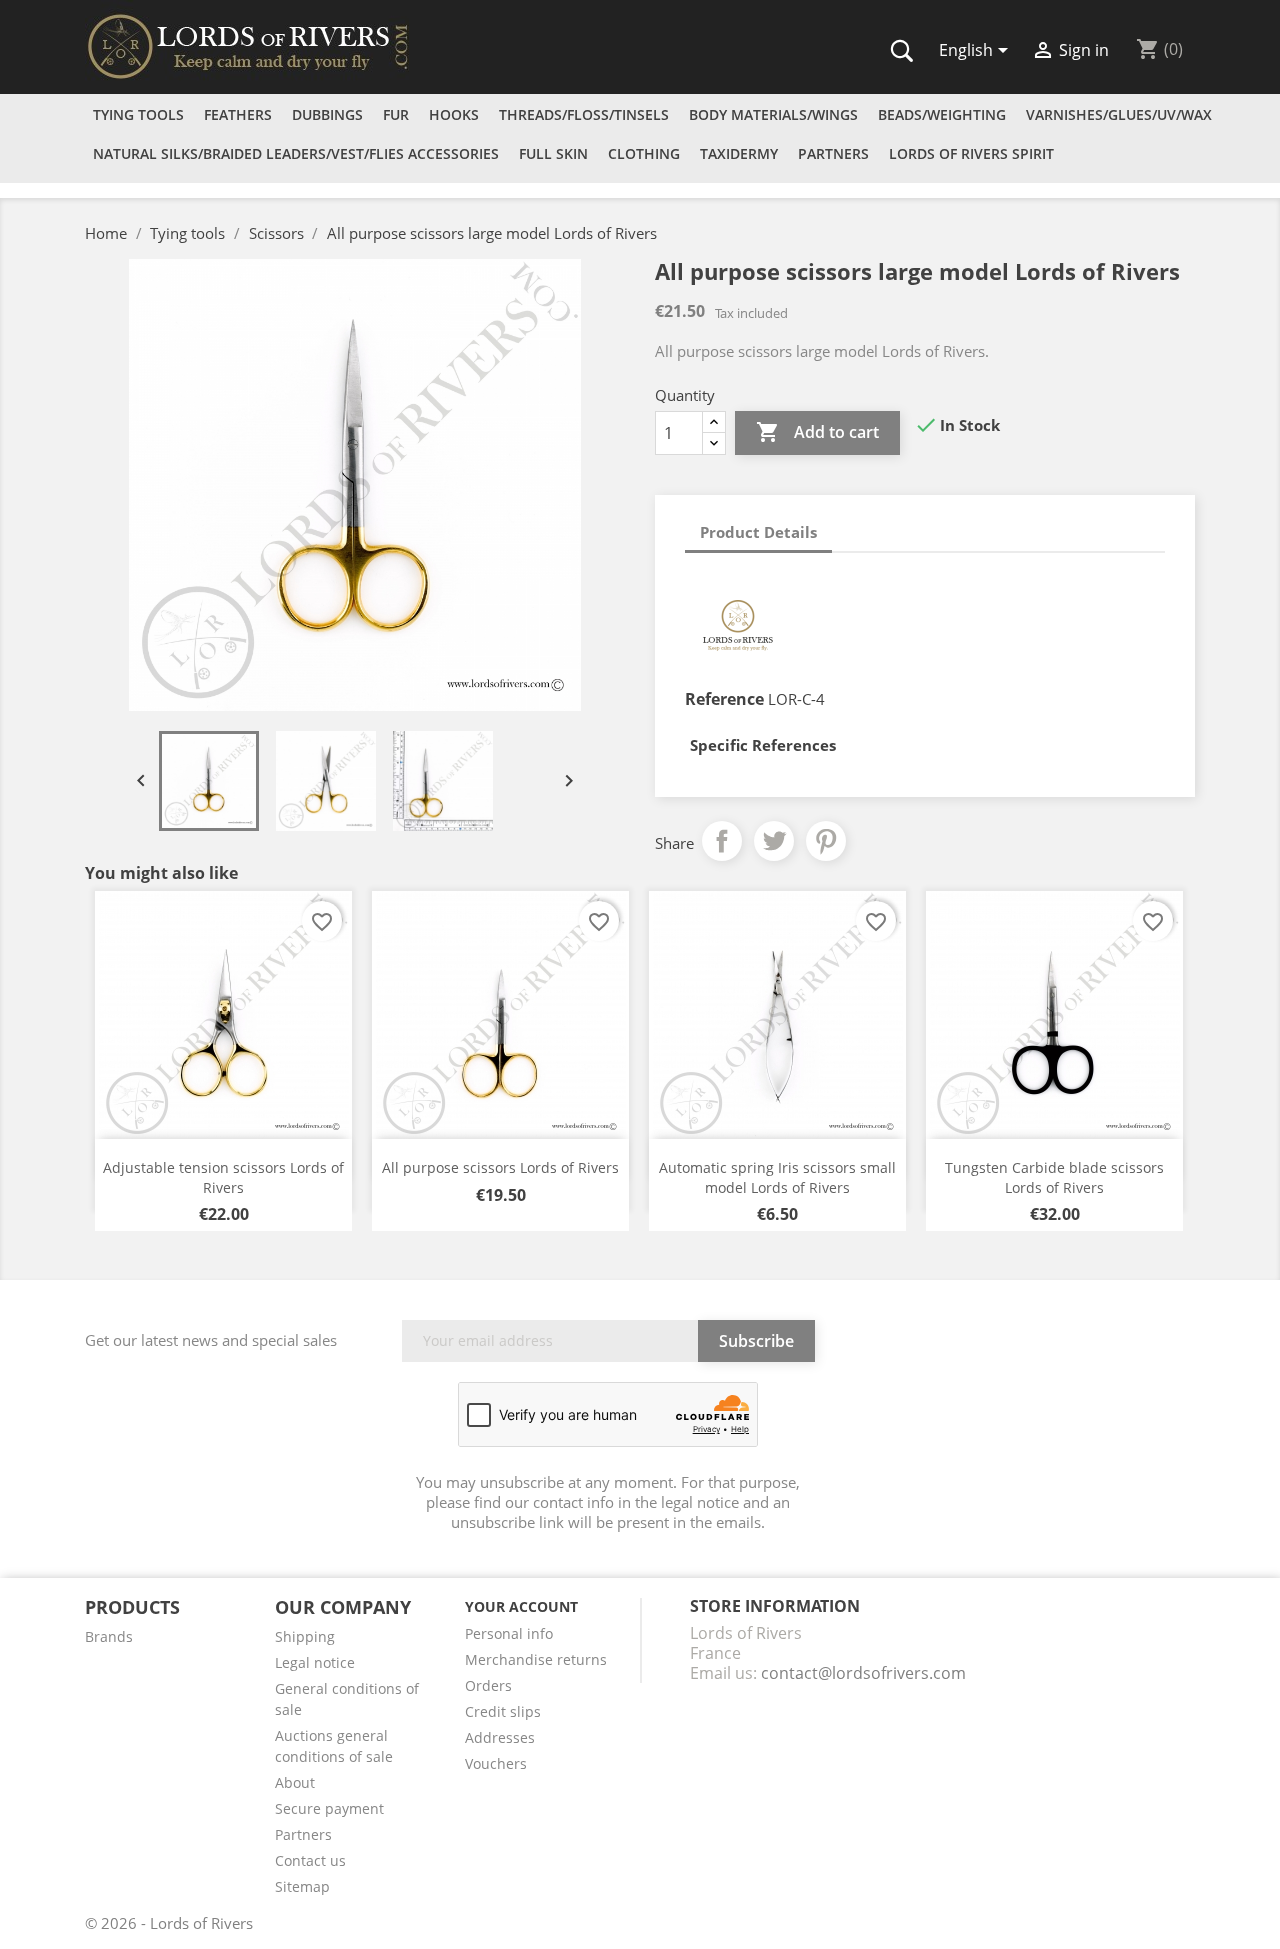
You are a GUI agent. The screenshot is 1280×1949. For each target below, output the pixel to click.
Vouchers (496, 1763)
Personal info (509, 1633)
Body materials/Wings (773, 114)
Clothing (644, 153)
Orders (488, 1685)
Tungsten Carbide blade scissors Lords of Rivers (1054, 1177)
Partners (833, 153)
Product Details (758, 532)
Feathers (238, 114)
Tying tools (138, 114)
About (295, 1782)
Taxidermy (739, 153)
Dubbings (327, 114)
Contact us (310, 1860)
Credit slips (503, 1711)
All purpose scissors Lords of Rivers (500, 1167)
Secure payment (329, 1808)
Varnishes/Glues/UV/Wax (1119, 114)
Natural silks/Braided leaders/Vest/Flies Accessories (296, 153)
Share (722, 841)
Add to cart (817, 432)
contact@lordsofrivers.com (863, 1673)
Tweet (774, 841)
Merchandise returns (536, 1659)
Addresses (500, 1737)
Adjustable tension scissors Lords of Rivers (223, 1177)
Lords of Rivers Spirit (971, 153)
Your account (521, 1606)
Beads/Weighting (942, 114)
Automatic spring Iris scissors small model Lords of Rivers (777, 1177)
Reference (724, 699)
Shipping (305, 1636)
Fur (396, 114)
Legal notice (315, 1662)
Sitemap (302, 1886)
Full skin (553, 153)
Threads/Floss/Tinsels (584, 114)
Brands (109, 1636)
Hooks (454, 114)
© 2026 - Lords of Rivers (169, 1923)
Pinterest (826, 841)
